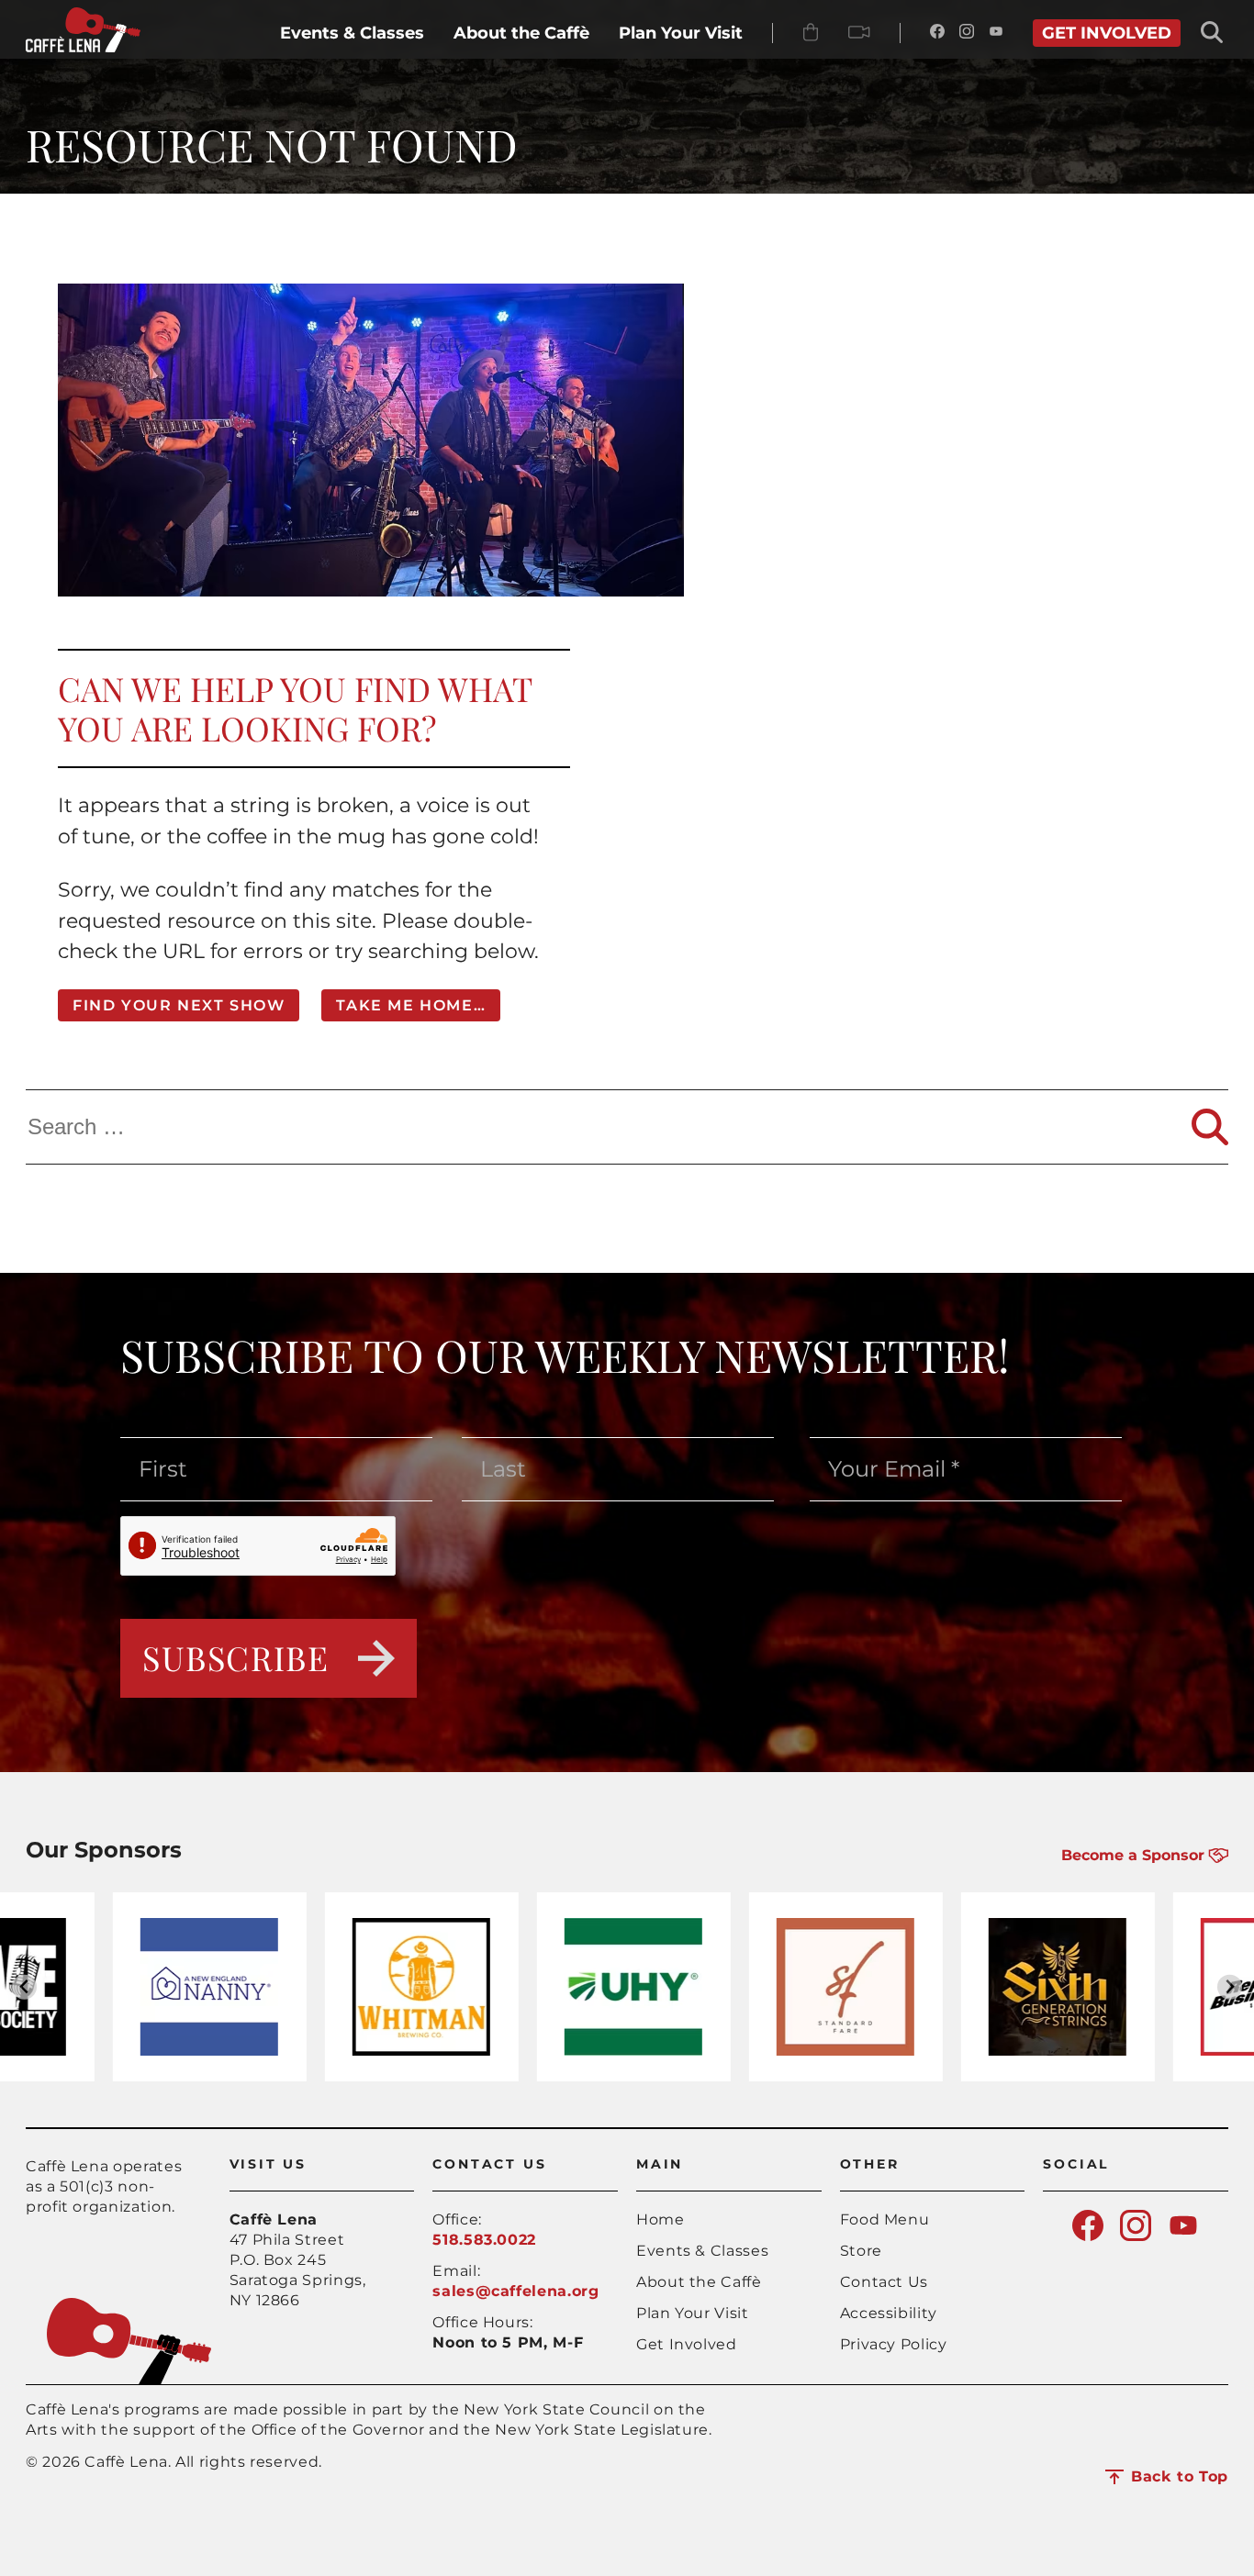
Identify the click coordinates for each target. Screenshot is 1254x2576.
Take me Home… (411, 1005)
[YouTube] (996, 33)
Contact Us (884, 2282)
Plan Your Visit (693, 2313)
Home (661, 2219)
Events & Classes (702, 2251)
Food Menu (885, 2219)
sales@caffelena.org (515, 2291)
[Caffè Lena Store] (811, 33)
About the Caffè (699, 2282)
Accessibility (889, 2313)
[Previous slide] (24, 1987)
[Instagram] (967, 33)
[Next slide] (1230, 1987)
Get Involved (687, 2344)
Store (861, 2251)
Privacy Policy (894, 2344)
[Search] (1210, 1127)
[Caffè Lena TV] (859, 33)
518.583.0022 (484, 2240)
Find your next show (179, 1005)
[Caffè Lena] (83, 47)
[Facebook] (937, 33)
